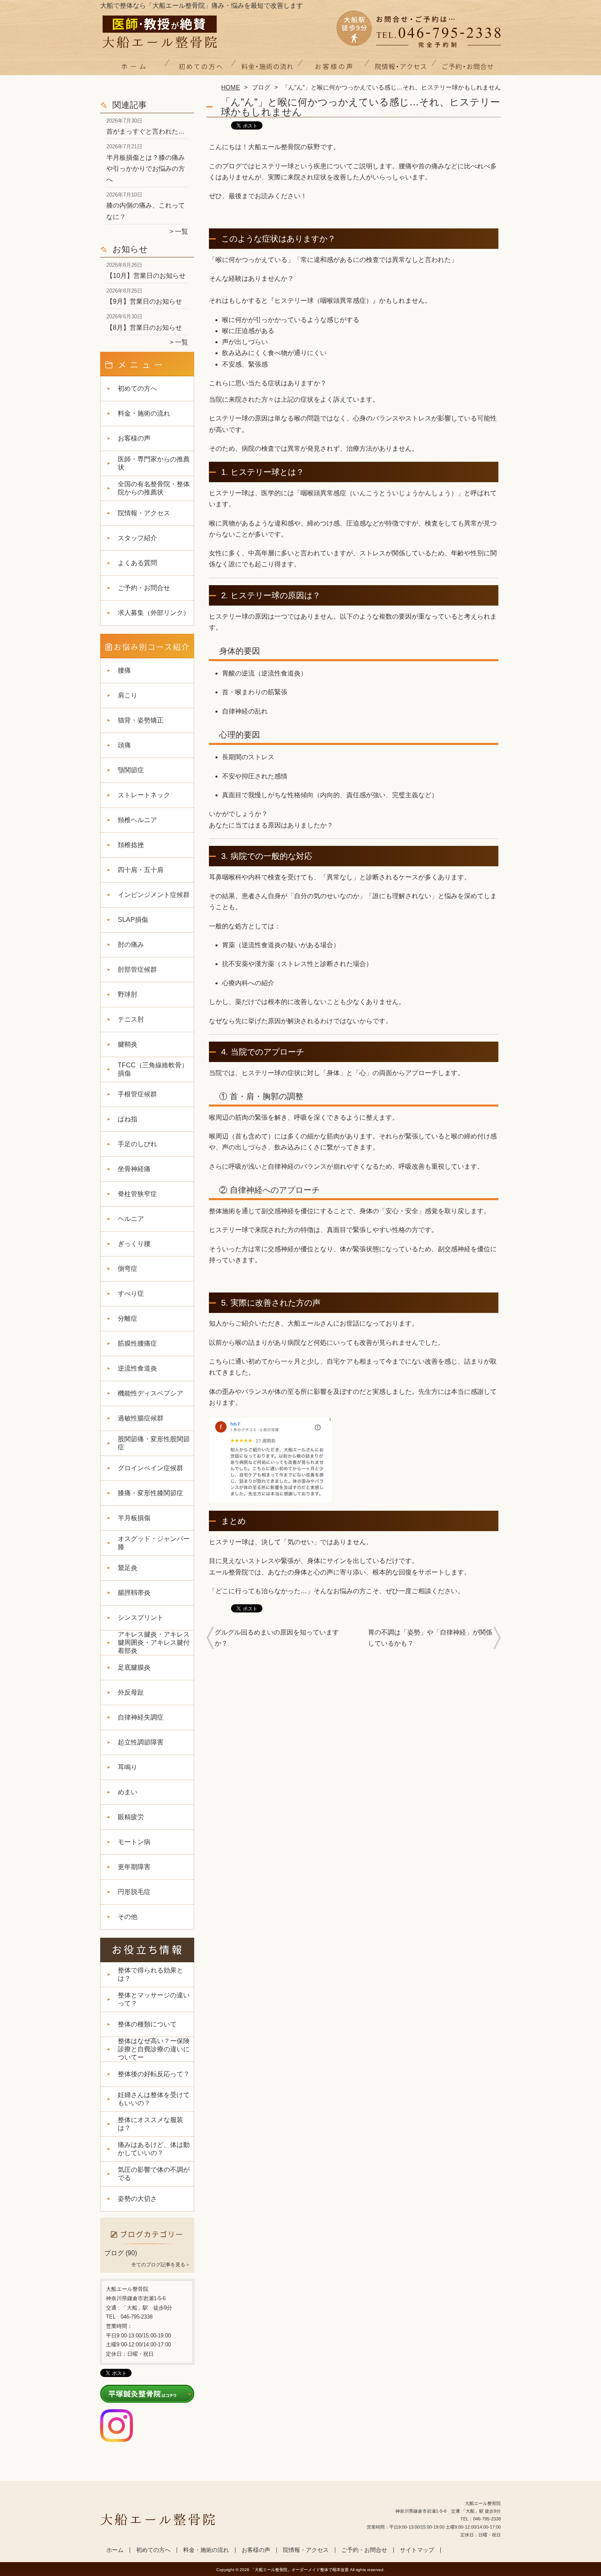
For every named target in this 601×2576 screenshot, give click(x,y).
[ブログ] (147, 2243)
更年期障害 (134, 1867)
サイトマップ (417, 2550)
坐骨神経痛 (134, 1169)
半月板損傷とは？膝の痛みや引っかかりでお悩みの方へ (146, 169)
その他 (128, 1917)
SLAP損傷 (133, 920)
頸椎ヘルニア (137, 820)
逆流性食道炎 (137, 1368)
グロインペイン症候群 (150, 1468)
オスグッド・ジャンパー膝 (154, 1543)
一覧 (182, 231)
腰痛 (124, 670)
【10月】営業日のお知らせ (146, 276)
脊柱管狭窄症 (137, 1194)
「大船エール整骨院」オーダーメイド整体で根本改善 (300, 2570)
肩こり (128, 695)
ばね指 (128, 1119)
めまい (128, 1792)
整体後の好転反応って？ (154, 2074)
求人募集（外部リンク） (154, 613)
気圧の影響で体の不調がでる (154, 2174)
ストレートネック (144, 795)
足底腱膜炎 (134, 1667)
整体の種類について (147, 2024)
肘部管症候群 (137, 969)
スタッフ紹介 (137, 538)
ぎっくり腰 (134, 1244)
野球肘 (128, 994)
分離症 (128, 1318)
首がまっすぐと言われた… (146, 131)
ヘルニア (131, 1219)
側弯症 (128, 1269)
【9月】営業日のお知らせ (144, 301)
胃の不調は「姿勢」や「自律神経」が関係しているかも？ (430, 1638)
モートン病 (134, 1842)
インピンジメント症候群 (154, 895)
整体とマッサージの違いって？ (154, 1999)
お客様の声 (334, 68)
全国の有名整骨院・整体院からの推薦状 (154, 488)
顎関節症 (131, 770)
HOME (231, 87)
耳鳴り (128, 1767)
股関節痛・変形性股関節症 (154, 1443)
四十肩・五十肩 (141, 870)
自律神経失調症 (141, 1717)
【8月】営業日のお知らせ (144, 328)
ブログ (261, 87)
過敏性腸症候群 (141, 1418)
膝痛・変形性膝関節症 (150, 1493)
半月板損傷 (134, 1518)
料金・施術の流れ (267, 68)
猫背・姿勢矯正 (141, 720)
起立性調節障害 (141, 1742)
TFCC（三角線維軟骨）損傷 (153, 1069)
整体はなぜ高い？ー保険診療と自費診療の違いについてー (154, 2049)
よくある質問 (137, 563)
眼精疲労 (131, 1817)
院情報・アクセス (400, 68)
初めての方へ (201, 68)
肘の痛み (131, 945)
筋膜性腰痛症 (137, 1343)
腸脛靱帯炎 (134, 1593)
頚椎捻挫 (131, 845)
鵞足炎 (128, 1568)
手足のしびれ (137, 1144)
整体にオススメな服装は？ (150, 2124)
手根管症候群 (137, 1094)
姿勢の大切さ (137, 2199)
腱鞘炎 (128, 1044)
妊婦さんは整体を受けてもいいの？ (154, 2099)
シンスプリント (141, 1618)
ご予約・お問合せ (467, 68)
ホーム (134, 68)
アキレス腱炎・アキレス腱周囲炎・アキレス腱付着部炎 (154, 1642)
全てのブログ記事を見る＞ (161, 2265)
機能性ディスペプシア (150, 1393)
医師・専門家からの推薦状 (154, 463)
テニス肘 (131, 1019)
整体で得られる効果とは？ (150, 1974)
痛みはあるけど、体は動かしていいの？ (154, 2149)
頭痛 (124, 745)
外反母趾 (131, 1692)
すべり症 (131, 1294)
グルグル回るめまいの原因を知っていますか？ (277, 1638)
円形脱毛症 (134, 1892)
